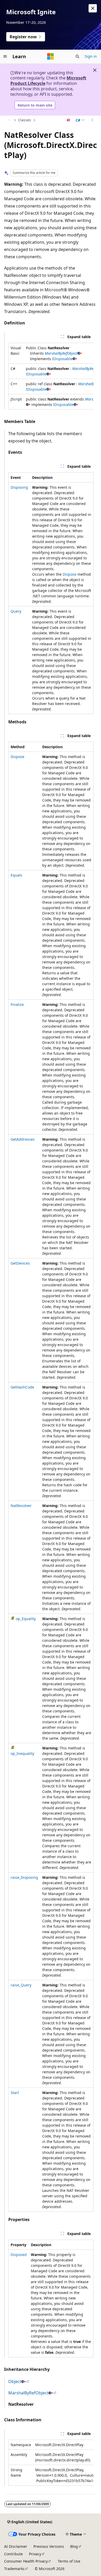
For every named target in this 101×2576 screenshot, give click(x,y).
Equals (16, 875)
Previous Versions (49, 2546)
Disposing (19, 487)
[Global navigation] (5, 56)
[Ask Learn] (68, 120)
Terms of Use (69, 2561)
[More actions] (92, 120)
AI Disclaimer (16, 2546)
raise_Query (21, 1985)
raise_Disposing (24, 1877)
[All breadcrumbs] (9, 120)
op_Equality (26, 1619)
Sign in (91, 56)
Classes (25, 120)
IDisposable (62, 359)
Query (16, 611)
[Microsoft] (51, 56)
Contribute (13, 2554)
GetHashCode (22, 1387)
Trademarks (14, 2569)
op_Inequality (22, 1753)
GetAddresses (23, 1139)
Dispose (70, 574)
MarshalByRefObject (61, 353)
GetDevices (20, 1263)
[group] (51, 376)
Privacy (35, 2554)
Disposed (19, 2255)
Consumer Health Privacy (26, 2561)
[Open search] (77, 56)
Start (15, 2093)
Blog (74, 2546)
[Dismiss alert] (93, 8)
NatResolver (21, 1506)
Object (15, 2381)
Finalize (17, 1004)
